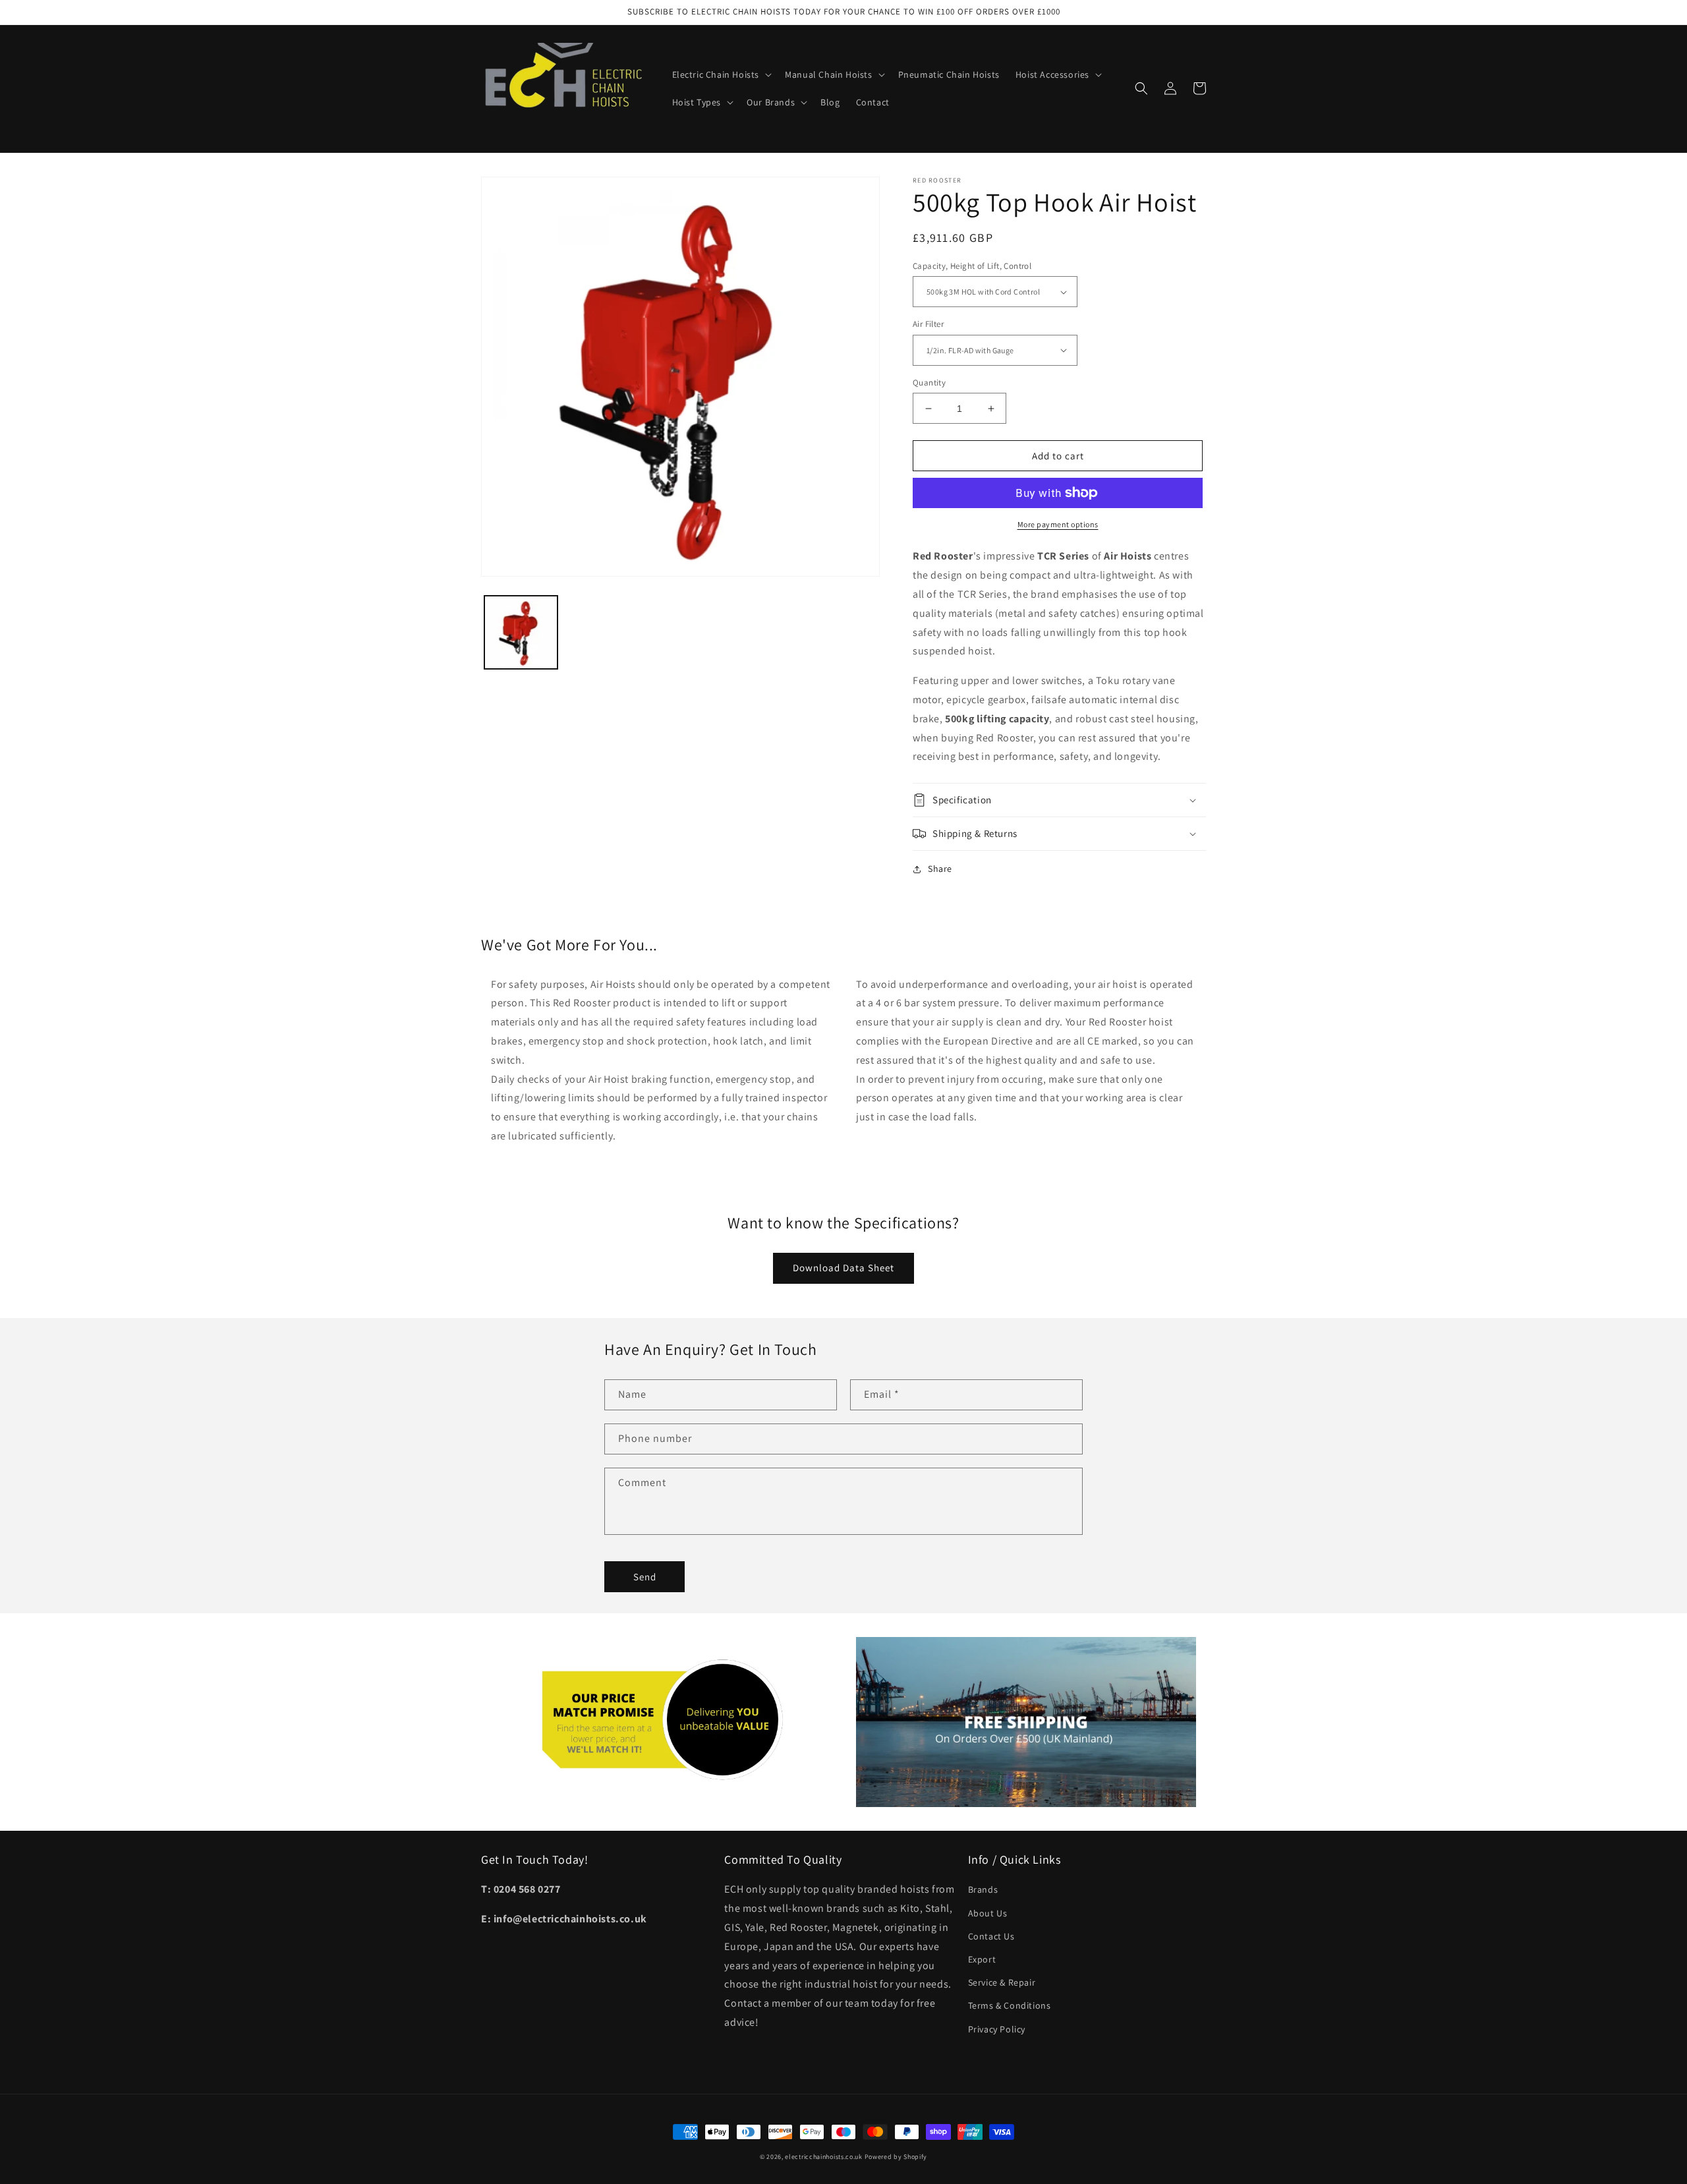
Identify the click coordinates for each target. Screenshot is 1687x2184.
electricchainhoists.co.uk (824, 2157)
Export (982, 1959)
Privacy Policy (997, 2029)
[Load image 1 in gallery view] (521, 632)
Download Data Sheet (843, 1268)
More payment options (1058, 524)
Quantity (929, 383)
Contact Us (991, 1936)
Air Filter (928, 324)
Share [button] (940, 869)
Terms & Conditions (1010, 2005)
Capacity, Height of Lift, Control (972, 266)
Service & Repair (1002, 1982)
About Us (988, 1913)
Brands (983, 1889)
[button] (721, 74)
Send (645, 1577)
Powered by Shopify (896, 2157)
